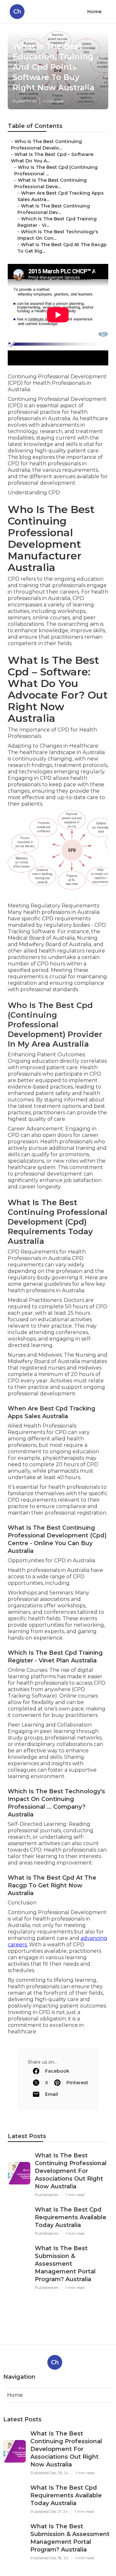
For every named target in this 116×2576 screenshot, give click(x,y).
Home (94, 12)
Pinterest (77, 2083)
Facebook (57, 2071)
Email (52, 2094)
